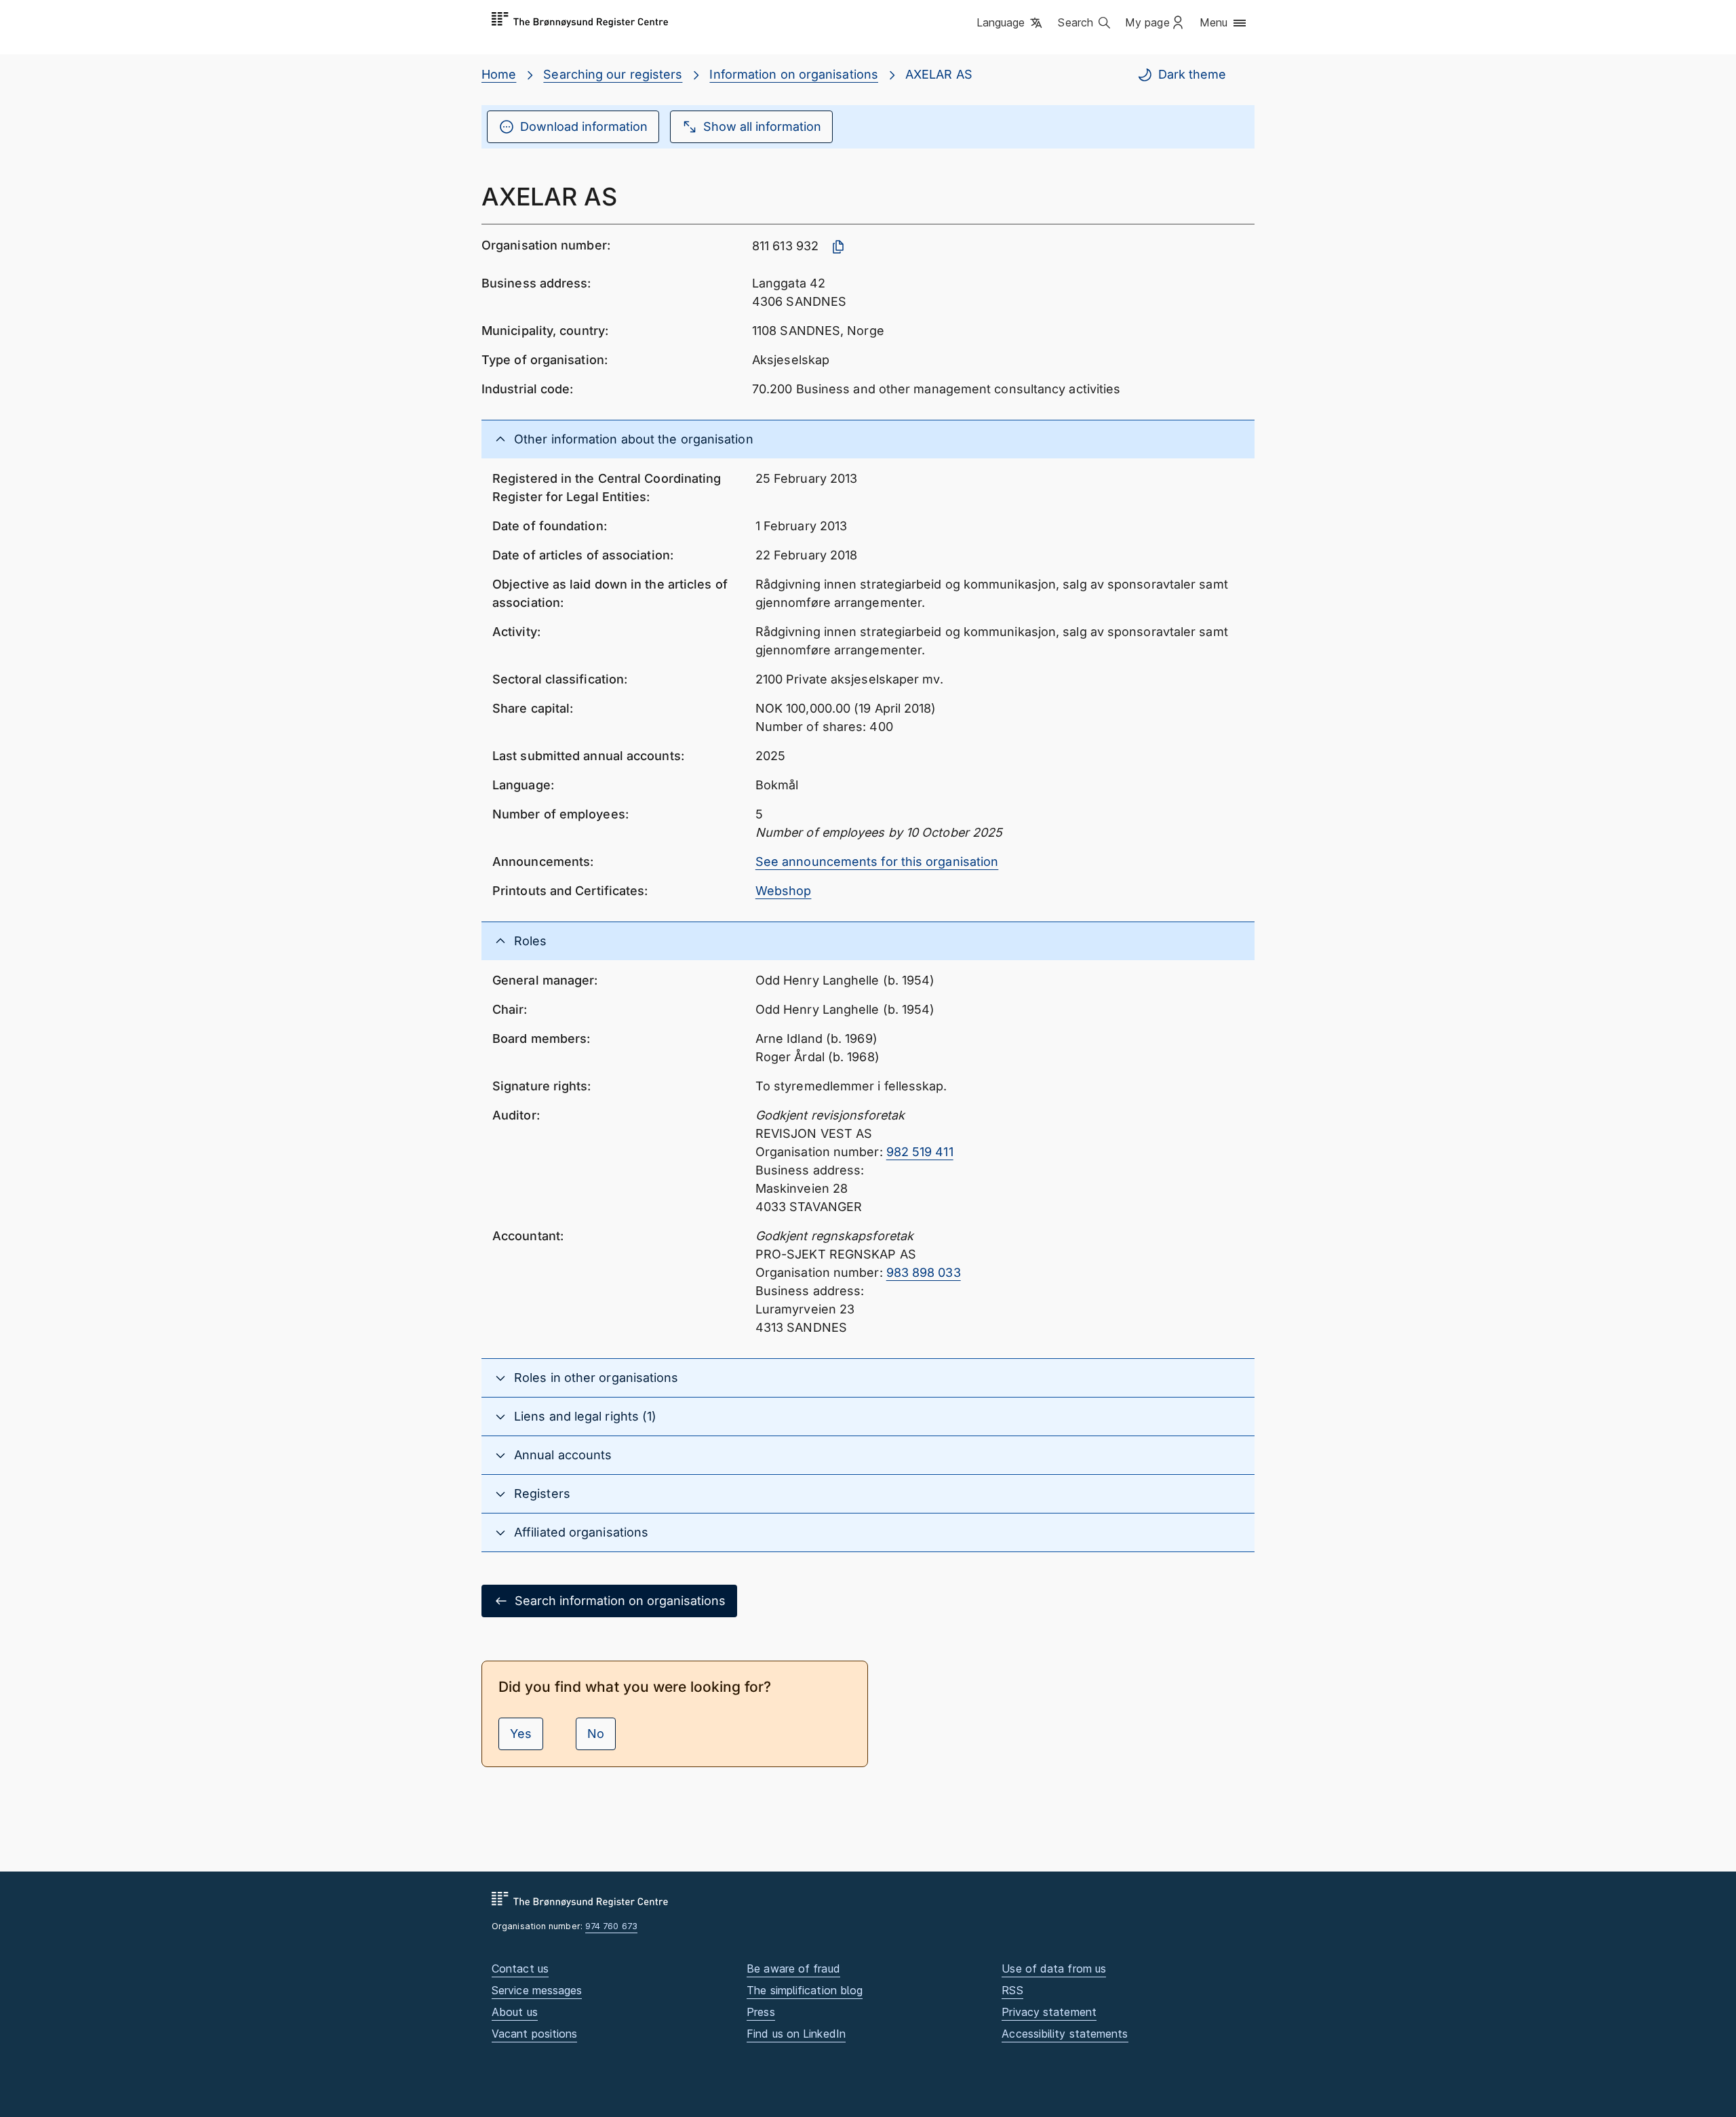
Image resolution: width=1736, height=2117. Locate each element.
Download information (584, 126)
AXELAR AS (939, 74)
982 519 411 (920, 1152)
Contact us (520, 1968)
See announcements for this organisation (877, 862)
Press (761, 2012)
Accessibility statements (1065, 2034)
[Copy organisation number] (838, 247)
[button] (1011, 24)
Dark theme (1192, 74)
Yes (521, 1734)
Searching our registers (613, 74)
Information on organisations (794, 74)
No (596, 1734)
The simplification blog (805, 1990)
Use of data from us (1054, 1968)
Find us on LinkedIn (796, 2034)
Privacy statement (1049, 2012)
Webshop (784, 891)
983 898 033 (924, 1272)
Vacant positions (534, 2034)
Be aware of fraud (793, 1968)
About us (515, 2012)
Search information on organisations (620, 1601)
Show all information (762, 126)
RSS (1012, 1990)
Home (499, 74)
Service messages (537, 1990)
